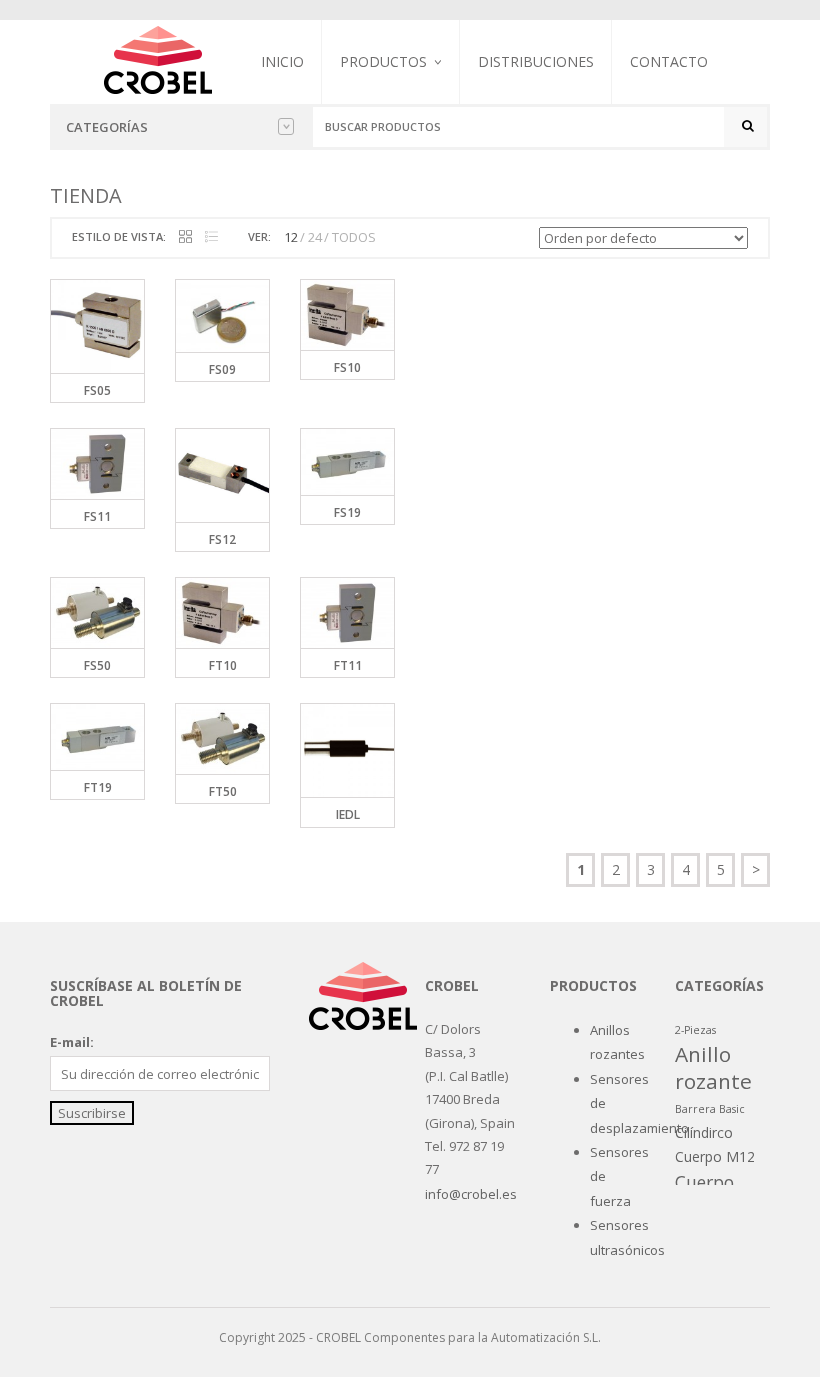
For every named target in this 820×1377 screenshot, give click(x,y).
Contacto (669, 61)
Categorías (107, 127)
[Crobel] (157, 58)
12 (291, 237)
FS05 (97, 390)
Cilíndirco (704, 1132)
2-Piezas (695, 1030)
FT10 (223, 665)
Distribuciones (536, 61)
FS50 (97, 665)
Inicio (282, 61)
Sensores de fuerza (401, 165)
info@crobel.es (471, 1194)
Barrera (695, 1109)
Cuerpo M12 (715, 1156)
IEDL (348, 814)
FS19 (347, 512)
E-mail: (72, 1042)
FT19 (98, 787)
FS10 (347, 367)
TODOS (354, 237)
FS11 (97, 516)
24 (315, 237)
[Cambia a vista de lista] (211, 237)
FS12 (222, 539)
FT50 (223, 791)
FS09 (222, 369)
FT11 (348, 665)
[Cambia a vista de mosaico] (185, 237)
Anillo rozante (713, 1067)
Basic (732, 1109)
